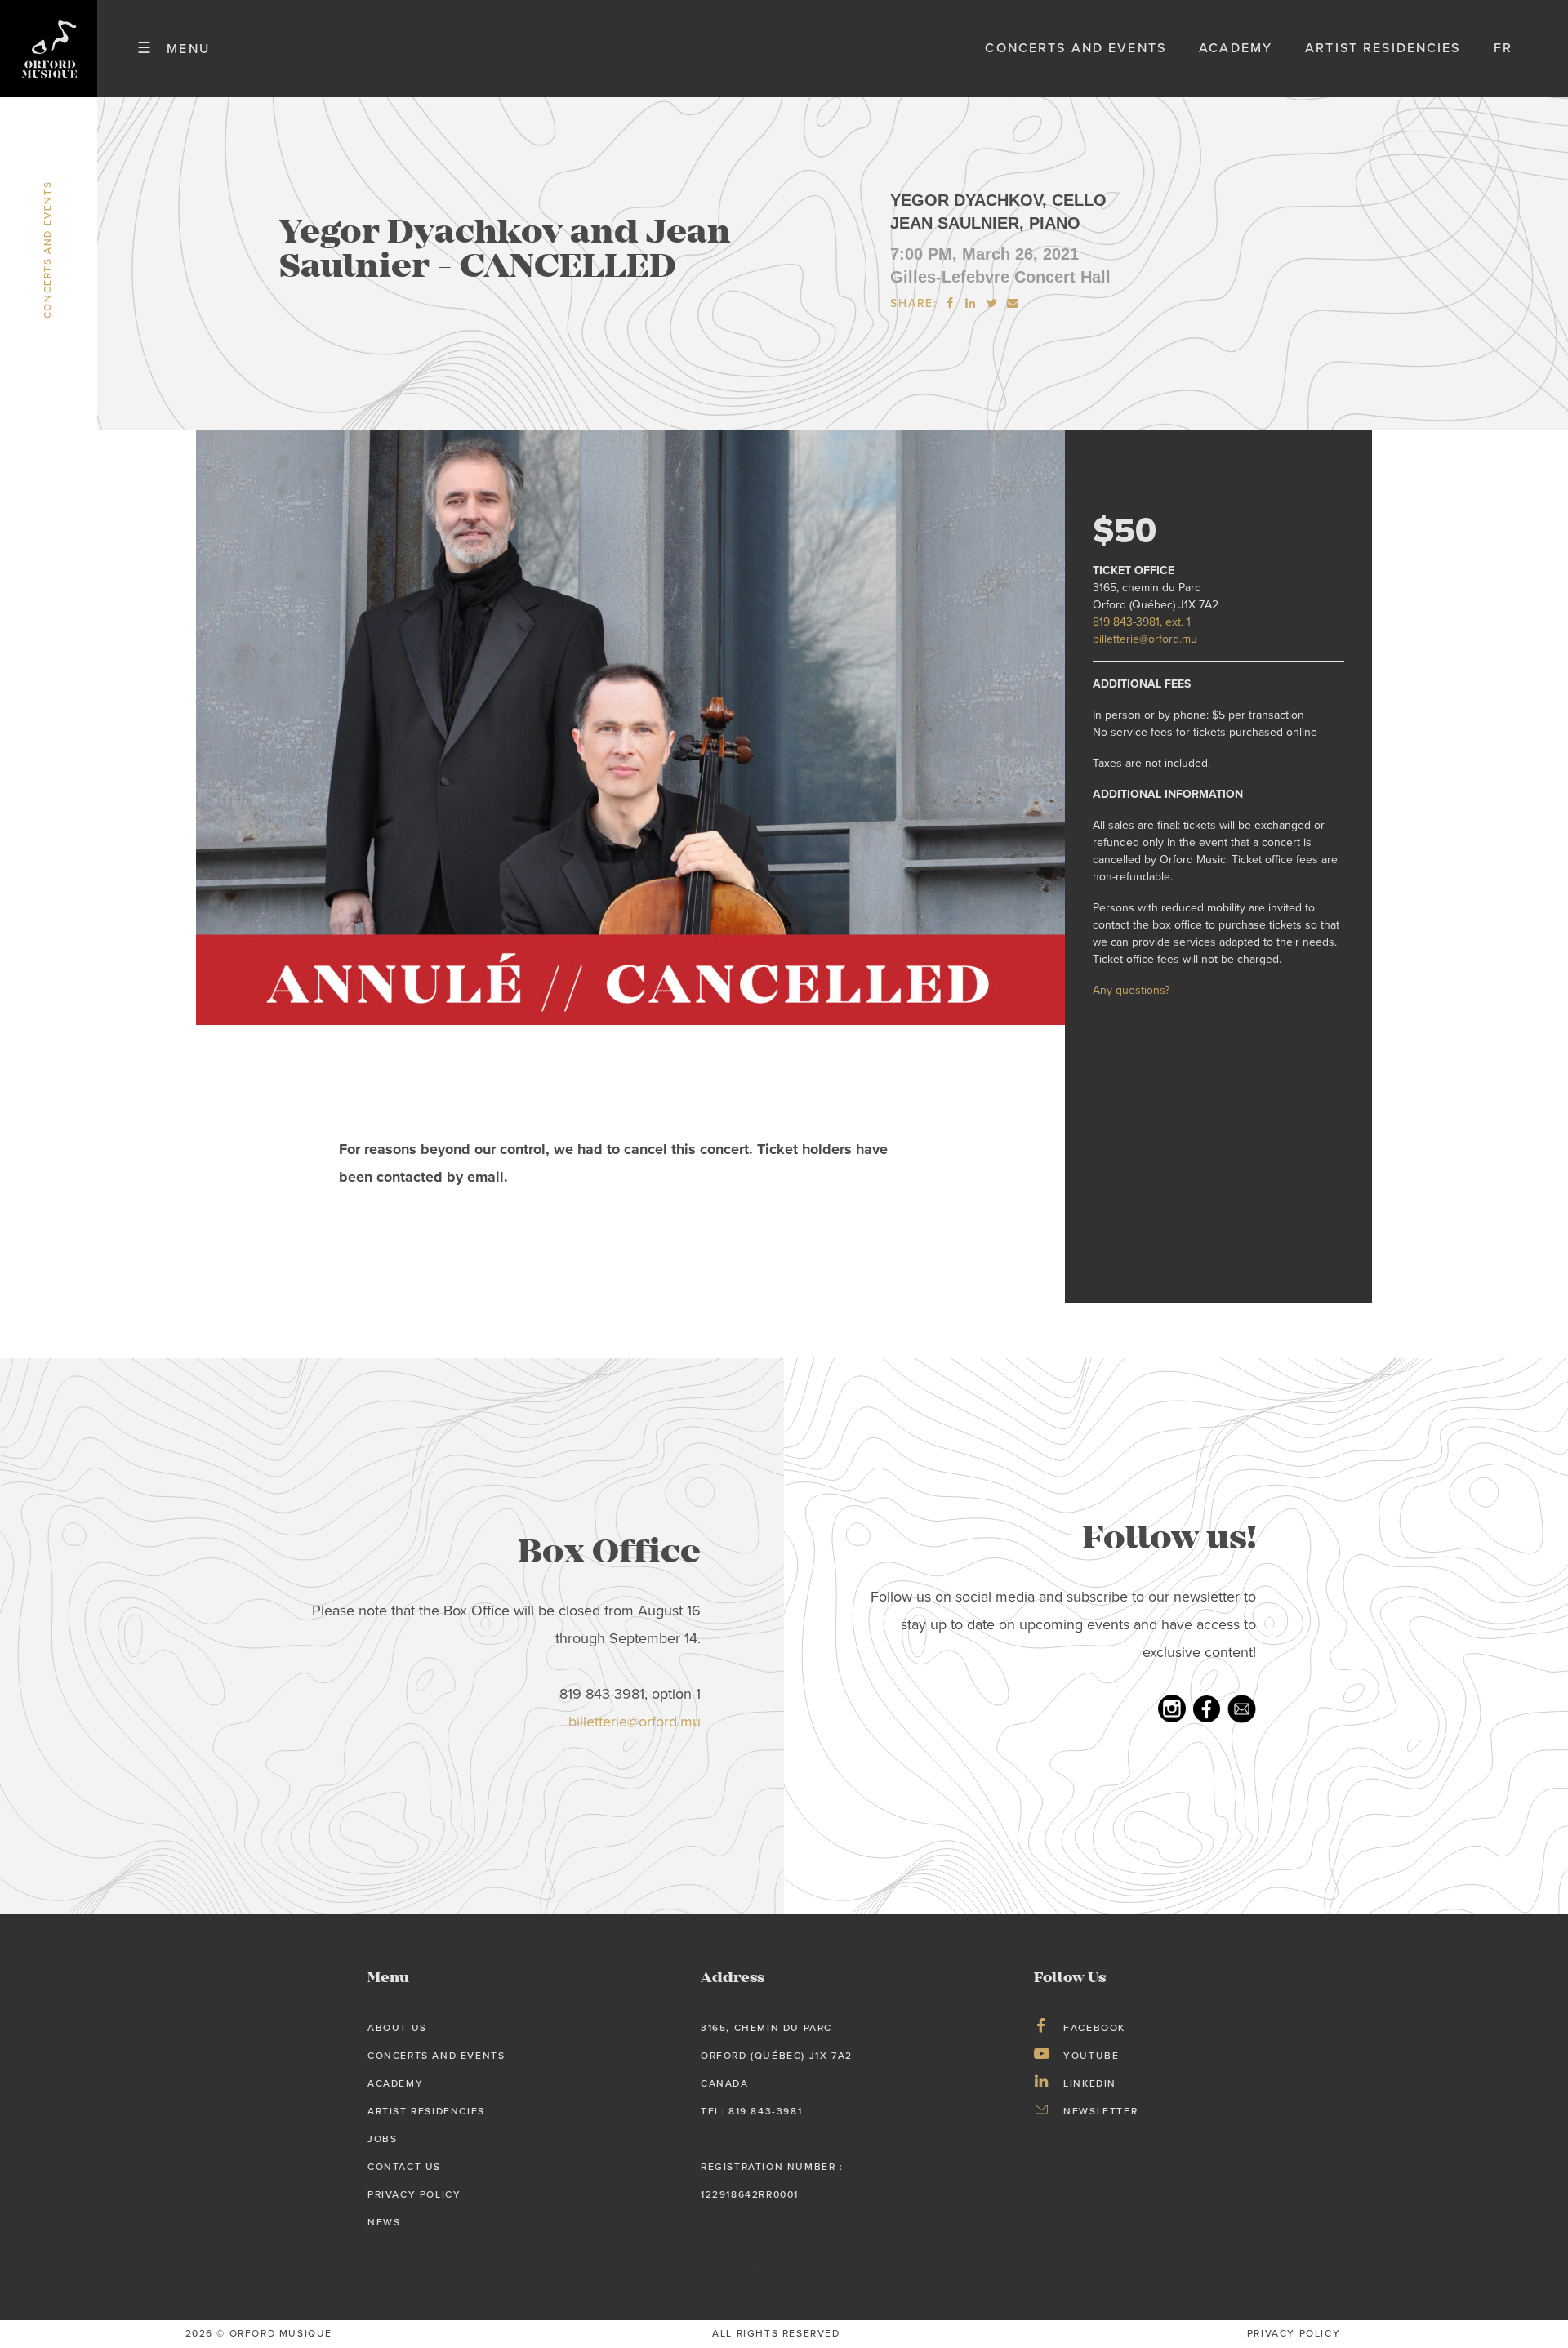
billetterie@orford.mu (1145, 639)
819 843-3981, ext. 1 (1142, 622)
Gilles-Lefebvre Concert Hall (1000, 277)
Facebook (1094, 2028)
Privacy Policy (414, 2194)
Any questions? (1131, 990)
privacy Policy (1294, 2333)
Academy (1236, 48)
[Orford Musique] (49, 49)
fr (1503, 48)
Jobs (382, 2139)
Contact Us (404, 2167)
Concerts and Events (1076, 48)
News (384, 2222)
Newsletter (1100, 2111)
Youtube (1091, 2056)
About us (397, 2028)
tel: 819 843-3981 (751, 2111)
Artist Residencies (1383, 48)
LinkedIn (1090, 2083)
